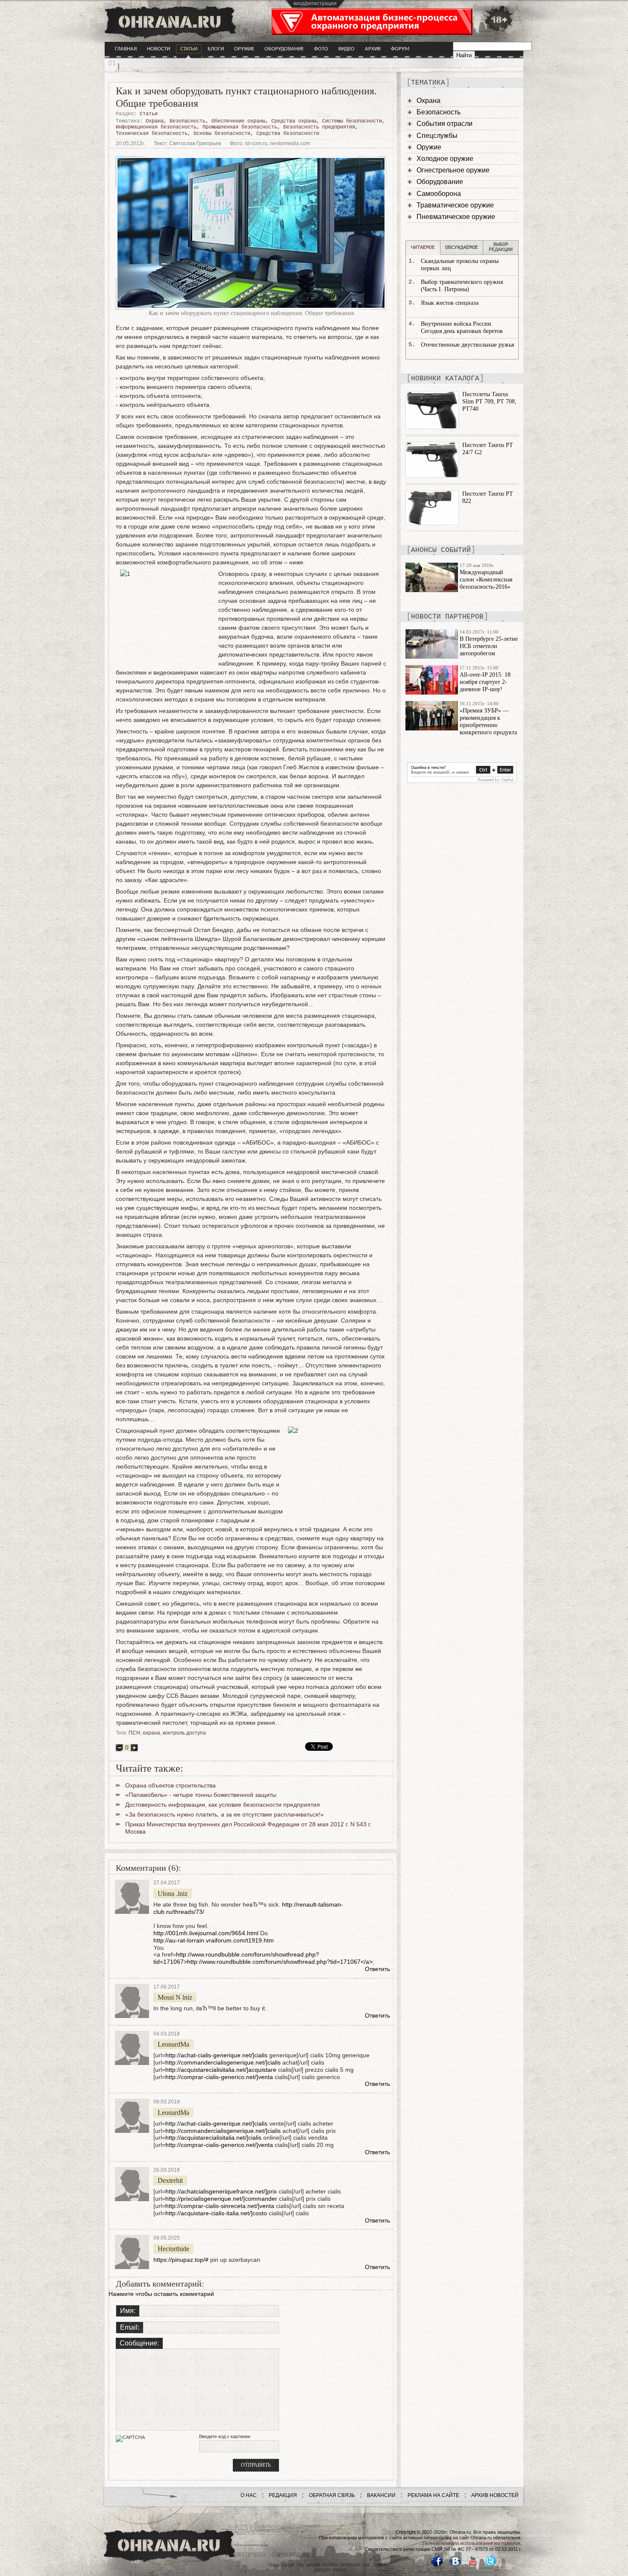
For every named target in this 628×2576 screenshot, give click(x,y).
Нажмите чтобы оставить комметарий (161, 2294)
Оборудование (284, 49)
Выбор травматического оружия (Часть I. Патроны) (462, 286)
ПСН (134, 1733)
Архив (373, 49)
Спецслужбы (437, 136)
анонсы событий (441, 550)
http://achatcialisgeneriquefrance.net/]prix (221, 2191)
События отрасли (445, 124)
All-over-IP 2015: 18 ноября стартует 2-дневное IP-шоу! (485, 682)
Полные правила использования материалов (471, 2543)
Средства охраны (294, 121)
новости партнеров (447, 617)
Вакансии (381, 2495)
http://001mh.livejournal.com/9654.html (206, 1933)
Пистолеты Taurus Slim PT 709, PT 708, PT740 (489, 402)
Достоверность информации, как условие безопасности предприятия (223, 1805)
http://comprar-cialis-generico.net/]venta (219, 2077)
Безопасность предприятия (319, 127)
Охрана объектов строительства (170, 1785)
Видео (346, 49)
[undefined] (462, 781)
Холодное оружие (445, 159)
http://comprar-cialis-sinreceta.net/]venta (220, 2206)
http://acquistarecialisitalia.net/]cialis (213, 2138)
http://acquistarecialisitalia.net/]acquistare (221, 2070)
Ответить (377, 1969)
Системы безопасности (352, 121)
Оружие (244, 49)
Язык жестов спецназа (450, 303)
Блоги (216, 49)
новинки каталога (445, 379)
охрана (151, 1733)
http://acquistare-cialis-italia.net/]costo (216, 2213)
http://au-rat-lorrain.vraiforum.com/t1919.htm (214, 1940)
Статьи (189, 49)
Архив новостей (495, 2495)
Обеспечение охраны (238, 121)
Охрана (155, 121)
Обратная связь (332, 2495)
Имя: (128, 2311)
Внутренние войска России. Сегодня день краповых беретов (462, 327)
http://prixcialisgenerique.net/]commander (221, 2199)
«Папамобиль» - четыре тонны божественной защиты (201, 1795)
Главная (126, 49)
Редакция (283, 2495)
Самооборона (439, 194)
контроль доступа (184, 1733)
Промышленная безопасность (240, 127)
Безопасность (188, 121)
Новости (158, 49)
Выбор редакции (501, 247)
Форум (400, 49)
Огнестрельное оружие (453, 170)
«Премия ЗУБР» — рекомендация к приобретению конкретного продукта (488, 721)
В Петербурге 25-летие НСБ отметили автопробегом (489, 646)
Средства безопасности (288, 134)
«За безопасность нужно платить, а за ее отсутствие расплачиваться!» (224, 1814)
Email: (130, 2327)
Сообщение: (139, 2343)
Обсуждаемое (462, 248)
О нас (249, 2495)
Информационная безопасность (156, 127)
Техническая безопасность (152, 134)
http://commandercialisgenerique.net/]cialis (223, 2062)
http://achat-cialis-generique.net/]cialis (216, 2055)
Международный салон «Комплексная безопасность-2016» (486, 580)
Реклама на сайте (433, 2495)
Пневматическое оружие (456, 217)
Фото (321, 49)
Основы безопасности (222, 134)
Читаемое (423, 248)
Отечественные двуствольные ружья (467, 345)
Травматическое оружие (455, 205)
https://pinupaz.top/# (181, 2260)
